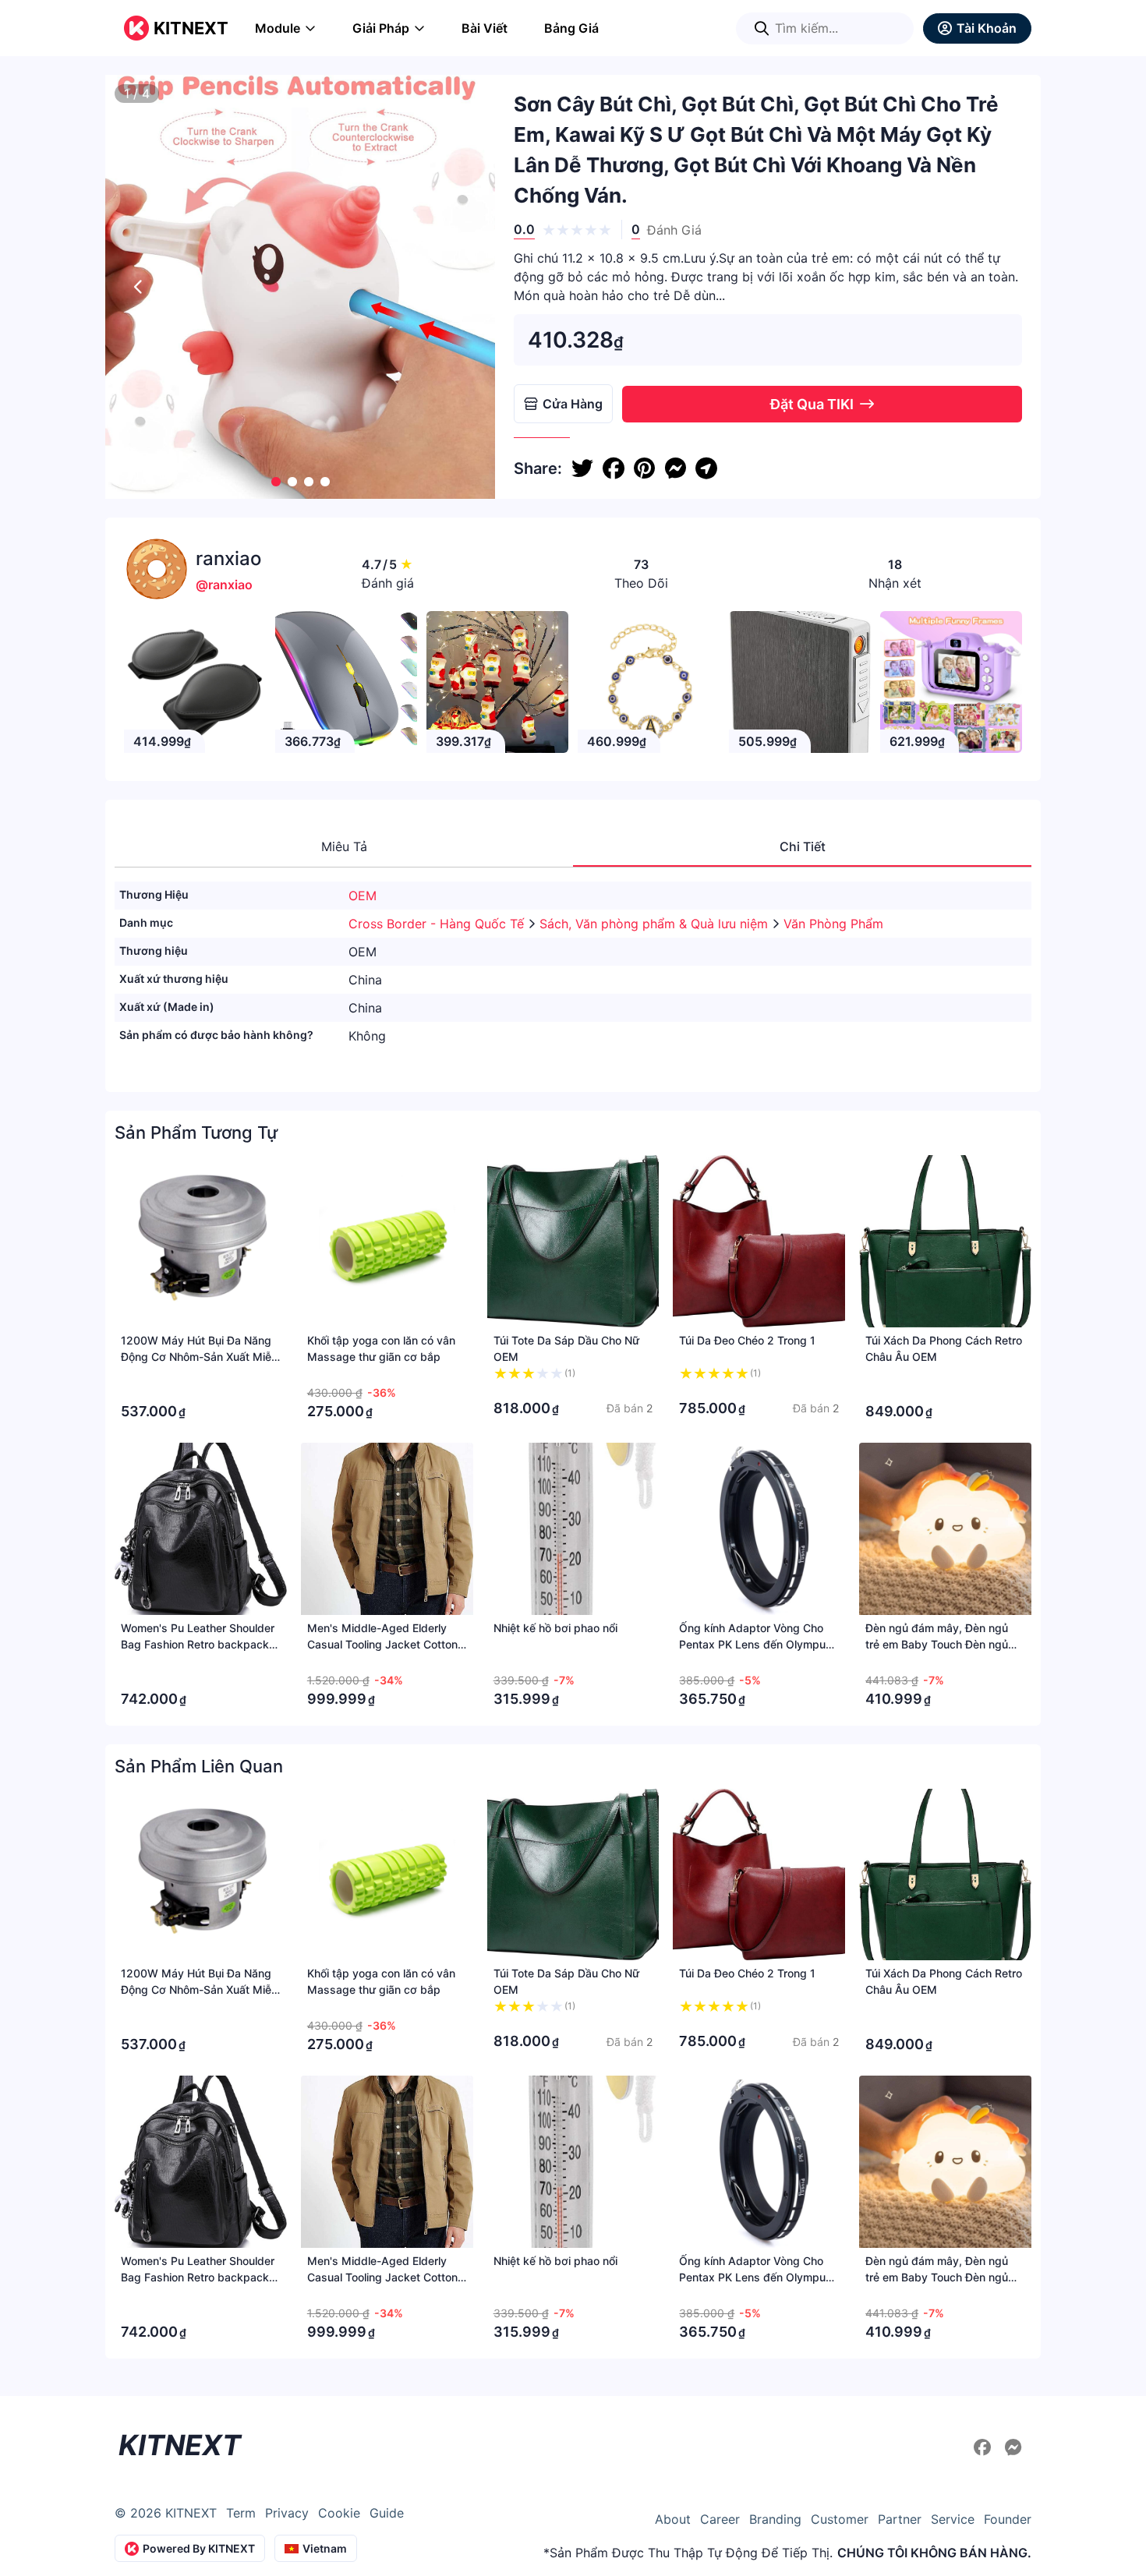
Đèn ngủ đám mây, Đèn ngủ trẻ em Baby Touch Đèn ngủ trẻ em (937, 1644)
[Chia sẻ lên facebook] (614, 468)
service (953, 2519)
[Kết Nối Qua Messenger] (1013, 2447)
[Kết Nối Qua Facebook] (985, 2447)
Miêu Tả (344, 846)
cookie (339, 2513)
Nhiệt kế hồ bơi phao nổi (555, 1628)
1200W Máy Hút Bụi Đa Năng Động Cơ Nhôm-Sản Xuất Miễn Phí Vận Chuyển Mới (199, 1357)
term (241, 2513)
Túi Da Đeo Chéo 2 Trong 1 (747, 1340)
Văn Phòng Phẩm (833, 924)
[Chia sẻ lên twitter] (582, 468)
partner (900, 2519)
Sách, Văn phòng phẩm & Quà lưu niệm (656, 924)
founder (1008, 2519)
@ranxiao (224, 585)
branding (775, 2519)
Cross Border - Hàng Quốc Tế (438, 924)
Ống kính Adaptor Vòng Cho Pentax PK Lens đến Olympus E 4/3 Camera (755, 1644)
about (673, 2519)
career (720, 2519)
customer (840, 2519)
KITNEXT (191, 28)
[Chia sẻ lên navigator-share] (706, 468)
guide (387, 2513)
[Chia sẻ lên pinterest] (644, 468)
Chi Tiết (803, 846)
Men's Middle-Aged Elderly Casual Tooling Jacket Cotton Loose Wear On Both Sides (382, 1644)
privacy (287, 2513)
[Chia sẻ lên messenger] (675, 468)
